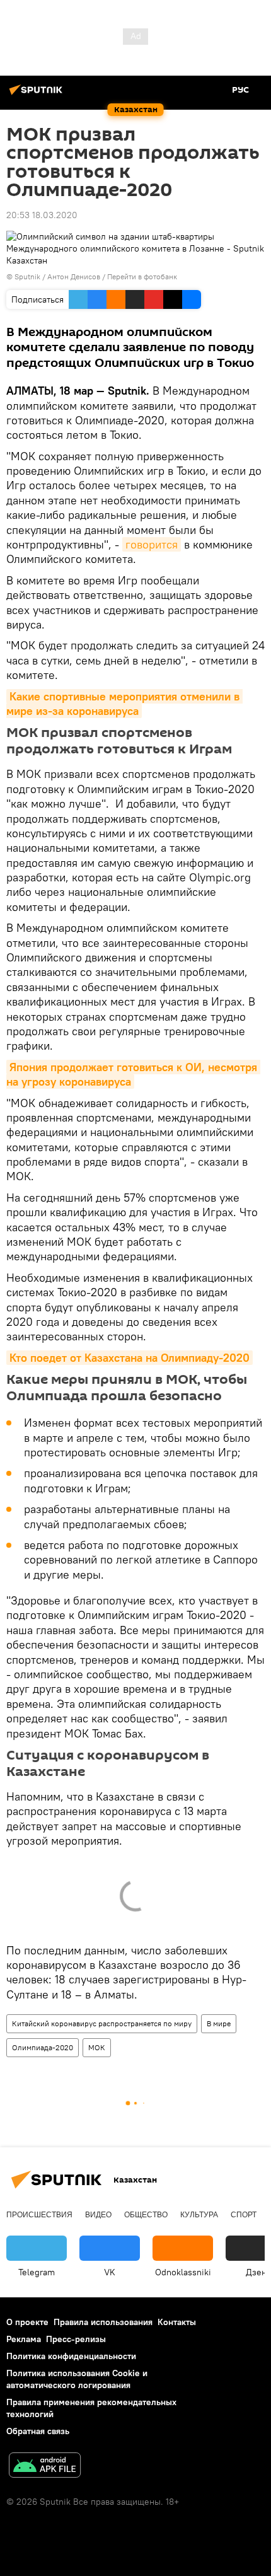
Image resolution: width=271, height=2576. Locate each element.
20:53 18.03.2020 (42, 215)
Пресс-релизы (76, 2339)
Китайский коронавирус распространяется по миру (102, 2023)
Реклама (24, 2339)
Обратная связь (38, 2431)
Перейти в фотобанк (142, 276)
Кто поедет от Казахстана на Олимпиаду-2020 (130, 1358)
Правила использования (103, 2322)
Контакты (177, 2322)
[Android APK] (45, 2467)
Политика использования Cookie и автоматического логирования (77, 2379)
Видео (98, 2215)
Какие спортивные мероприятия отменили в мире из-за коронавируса (124, 704)
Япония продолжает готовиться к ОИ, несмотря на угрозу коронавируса (133, 1074)
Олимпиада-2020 (43, 2047)
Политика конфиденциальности (71, 2356)
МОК (97, 2047)
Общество (146, 2215)
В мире (219, 2023)
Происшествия (39, 2215)
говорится (152, 544)
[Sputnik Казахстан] (38, 95)
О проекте (27, 2322)
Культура (199, 2215)
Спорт (244, 2215)
